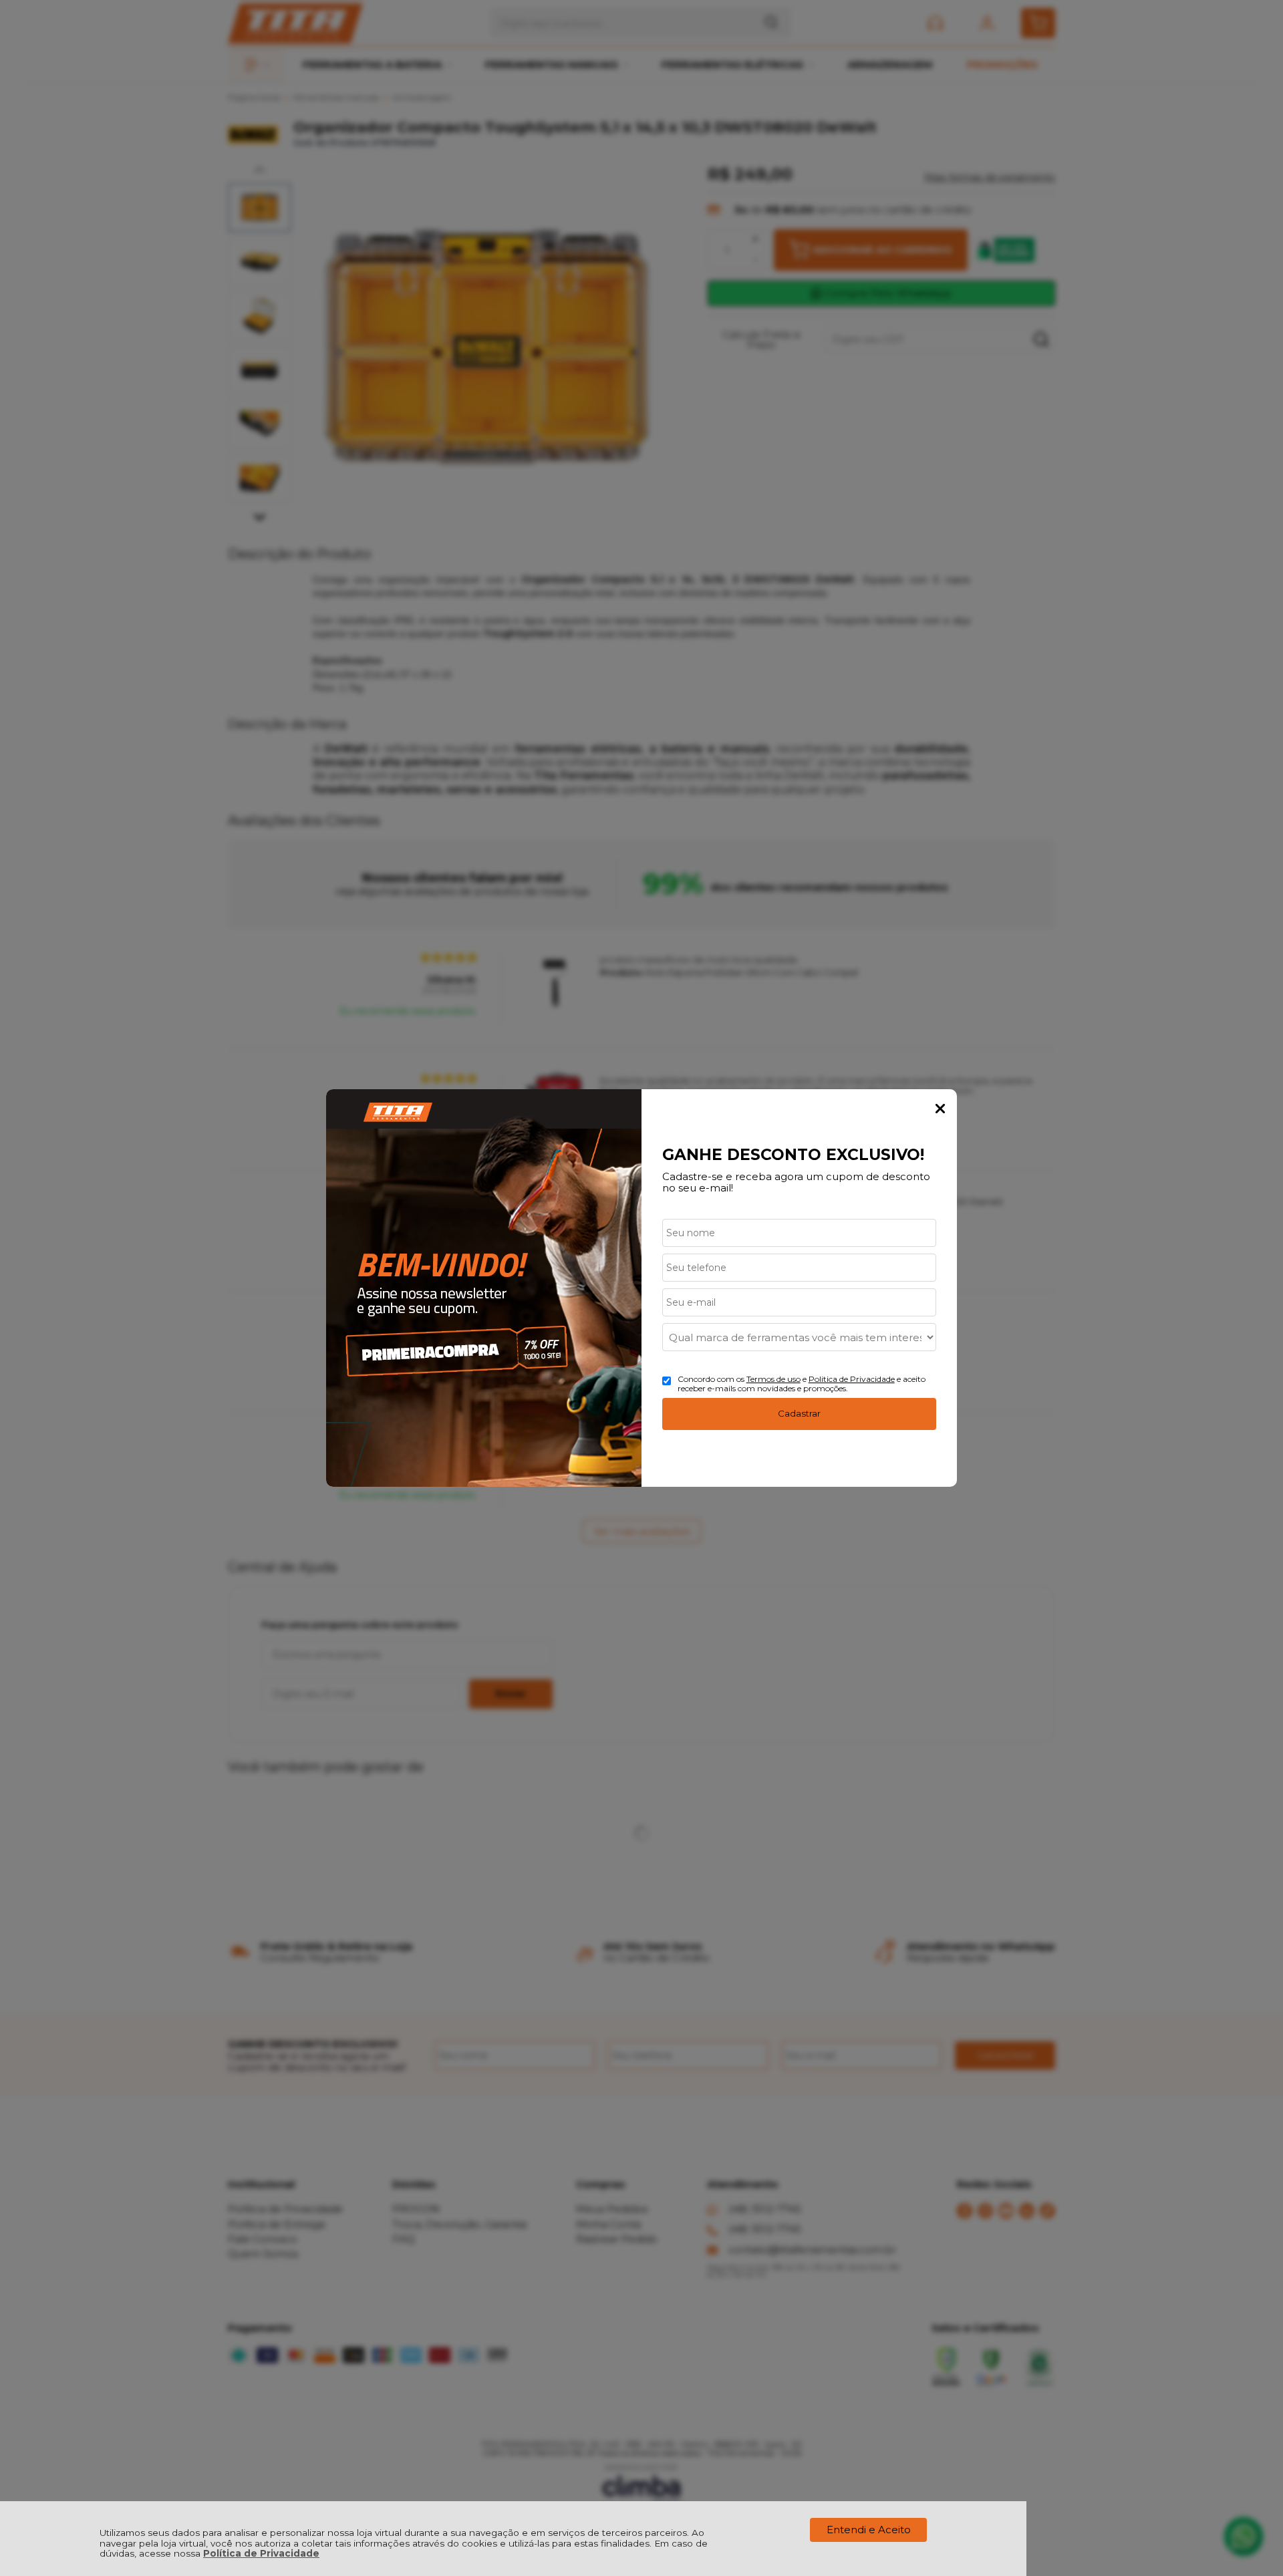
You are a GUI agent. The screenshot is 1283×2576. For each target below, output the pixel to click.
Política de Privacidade (261, 2553)
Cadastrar (799, 1413)
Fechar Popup (940, 1109)
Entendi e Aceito (869, 2530)
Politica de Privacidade (852, 1379)
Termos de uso (773, 1379)
